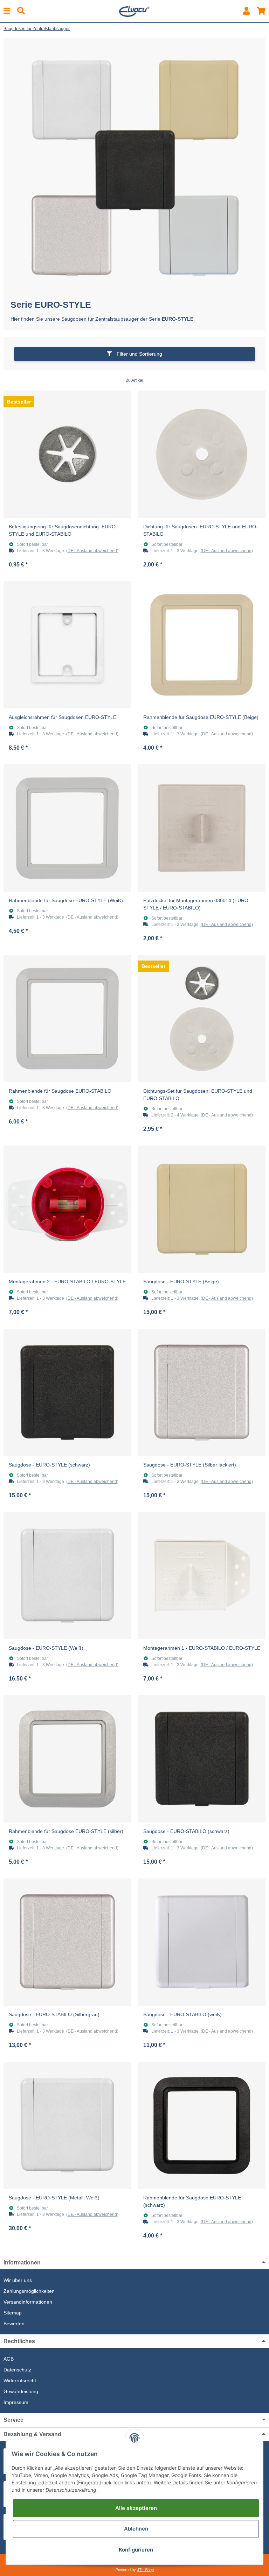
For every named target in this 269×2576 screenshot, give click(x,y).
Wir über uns (18, 2280)
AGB (9, 2359)
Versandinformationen (28, 2302)
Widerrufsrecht (20, 2381)
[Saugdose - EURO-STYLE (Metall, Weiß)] (67, 2125)
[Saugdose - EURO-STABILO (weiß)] (202, 1942)
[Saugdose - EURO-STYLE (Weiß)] (67, 1576)
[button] (246, 11)
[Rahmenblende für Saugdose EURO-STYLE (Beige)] (202, 645)
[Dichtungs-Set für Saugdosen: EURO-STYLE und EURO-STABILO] (202, 1019)
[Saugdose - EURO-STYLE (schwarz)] (67, 1392)
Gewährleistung (21, 2391)
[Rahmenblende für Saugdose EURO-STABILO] (67, 1019)
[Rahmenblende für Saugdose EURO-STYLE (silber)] (67, 1759)
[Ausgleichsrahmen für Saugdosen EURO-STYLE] (67, 645)
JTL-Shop (145, 2570)
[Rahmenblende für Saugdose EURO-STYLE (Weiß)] (67, 828)
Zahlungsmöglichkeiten (29, 2291)
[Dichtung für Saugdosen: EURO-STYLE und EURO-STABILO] (202, 454)
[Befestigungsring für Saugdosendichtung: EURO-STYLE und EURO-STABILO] (67, 454)
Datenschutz (17, 2370)
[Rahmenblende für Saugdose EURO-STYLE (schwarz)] (202, 2125)
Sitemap (13, 2313)
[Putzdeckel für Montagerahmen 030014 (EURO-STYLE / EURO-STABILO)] (202, 828)
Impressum (16, 2402)
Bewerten (14, 2324)
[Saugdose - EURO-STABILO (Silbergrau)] (67, 1942)
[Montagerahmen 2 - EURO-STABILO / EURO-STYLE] (67, 1209)
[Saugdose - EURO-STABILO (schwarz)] (202, 1759)
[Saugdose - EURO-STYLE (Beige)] (202, 1209)
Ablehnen (136, 2529)
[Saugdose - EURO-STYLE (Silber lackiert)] (202, 1392)
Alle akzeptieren (136, 2508)
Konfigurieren (136, 2550)
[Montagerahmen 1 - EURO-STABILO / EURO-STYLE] (202, 1576)
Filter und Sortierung (139, 354)
